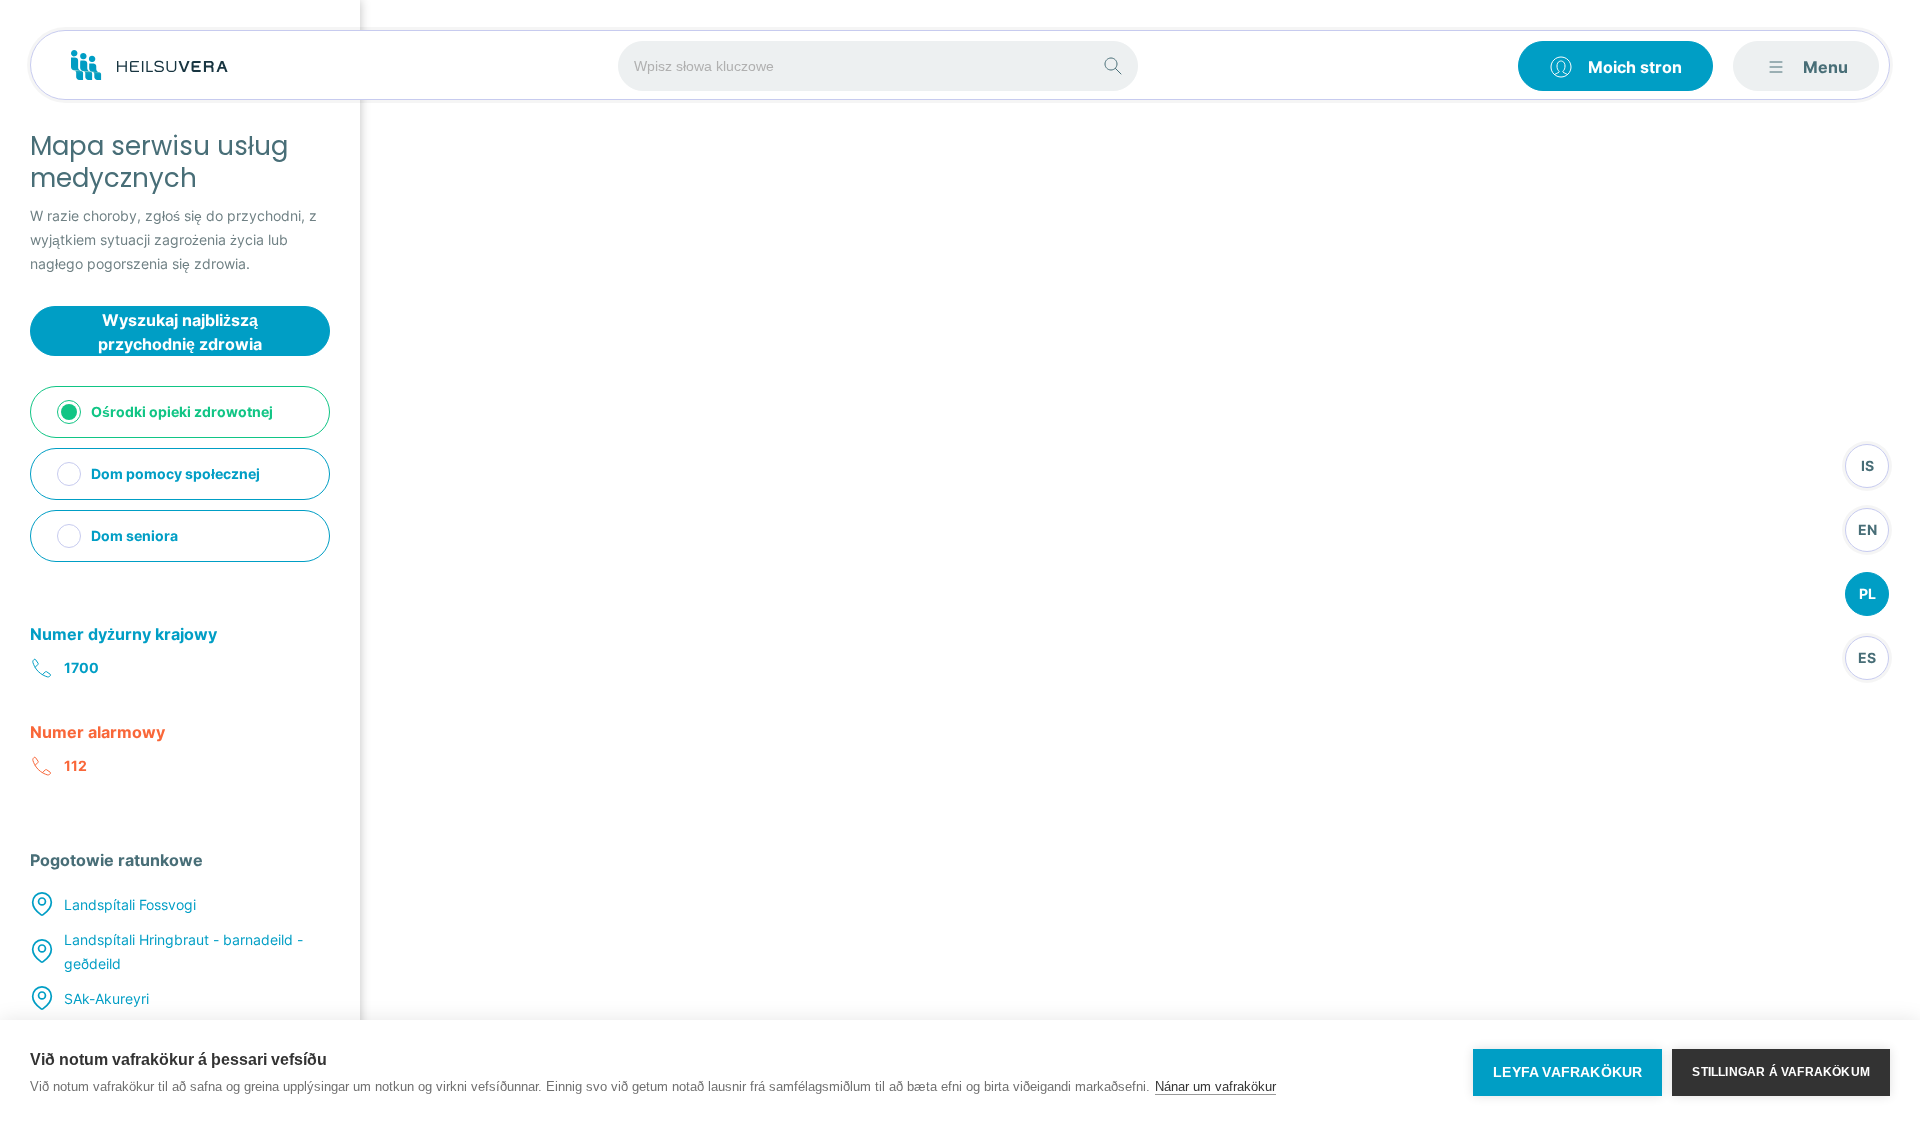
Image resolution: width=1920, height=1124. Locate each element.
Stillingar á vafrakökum (1781, 1072)
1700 (81, 667)
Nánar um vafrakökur (1215, 1086)
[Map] (1137, 562)
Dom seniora (134, 535)
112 (75, 765)
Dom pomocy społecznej (175, 473)
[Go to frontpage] (149, 66)
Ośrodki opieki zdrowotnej (182, 411)
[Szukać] (1113, 66)
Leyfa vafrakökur (1567, 1072)
